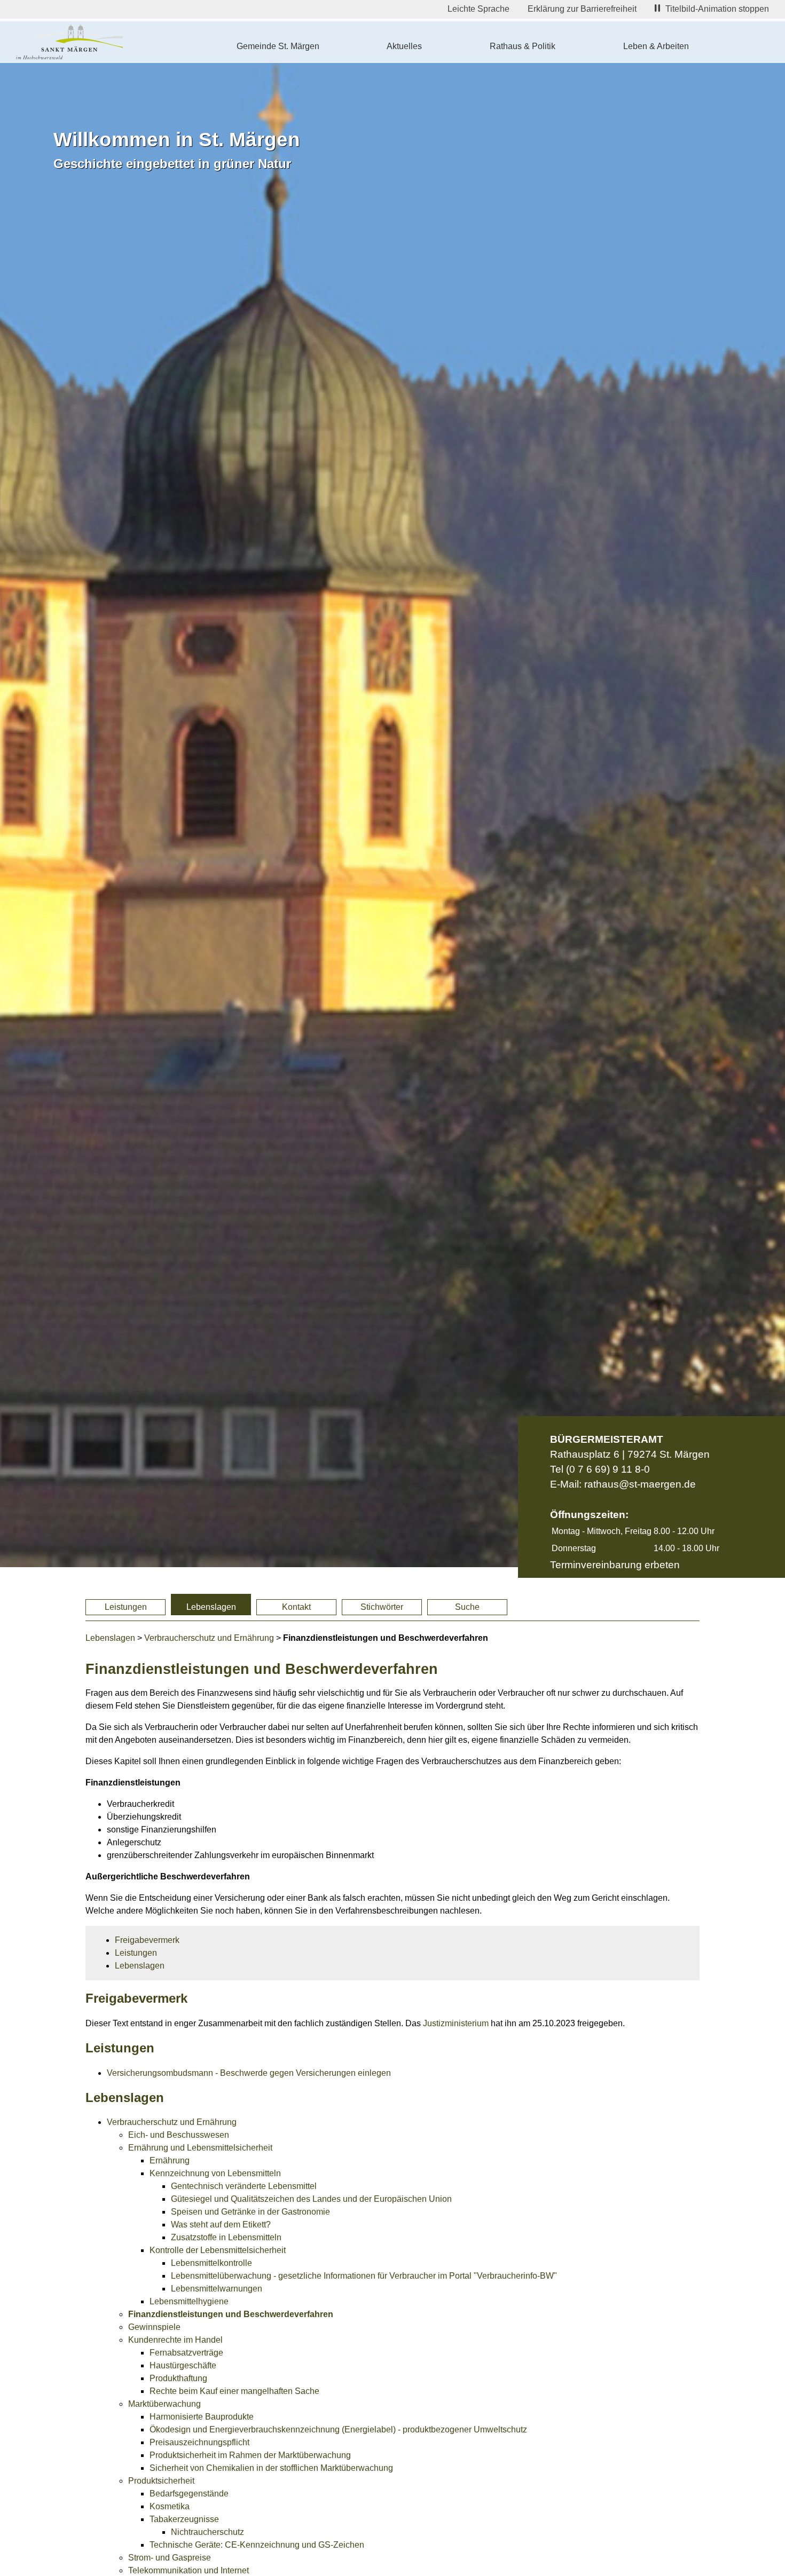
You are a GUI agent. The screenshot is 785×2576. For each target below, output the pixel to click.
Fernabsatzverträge (186, 2353)
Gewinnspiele (154, 2327)
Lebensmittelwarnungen (217, 2289)
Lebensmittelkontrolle (211, 2263)
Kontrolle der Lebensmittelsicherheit (218, 2250)
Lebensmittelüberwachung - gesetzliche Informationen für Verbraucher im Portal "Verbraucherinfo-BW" (364, 2276)
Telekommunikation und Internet (189, 2570)
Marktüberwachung (164, 2404)
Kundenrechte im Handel (175, 2340)
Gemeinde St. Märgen (278, 46)
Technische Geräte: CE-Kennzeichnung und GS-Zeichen (257, 2545)
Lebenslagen (211, 1607)
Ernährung (170, 2160)
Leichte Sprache (478, 9)
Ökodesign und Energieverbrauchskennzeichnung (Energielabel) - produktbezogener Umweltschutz (338, 2429)
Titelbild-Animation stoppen (717, 9)
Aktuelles (404, 46)
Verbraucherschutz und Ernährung (209, 1638)
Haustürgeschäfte (183, 2365)
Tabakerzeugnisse (184, 2519)
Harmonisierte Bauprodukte (202, 2417)
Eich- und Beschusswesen (179, 2135)
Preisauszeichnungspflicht (199, 2442)
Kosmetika (170, 2506)
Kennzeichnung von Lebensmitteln (215, 2173)
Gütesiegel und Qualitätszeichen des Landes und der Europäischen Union (311, 2199)
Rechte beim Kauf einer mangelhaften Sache (234, 2391)
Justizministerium (456, 2023)
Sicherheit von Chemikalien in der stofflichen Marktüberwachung (271, 2468)
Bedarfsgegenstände (189, 2494)
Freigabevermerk (147, 1940)
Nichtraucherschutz (207, 2532)
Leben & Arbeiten (656, 46)
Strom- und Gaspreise (170, 2558)
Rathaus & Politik (523, 46)
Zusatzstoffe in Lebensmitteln (226, 2237)
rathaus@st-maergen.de (640, 1484)
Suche (467, 1607)
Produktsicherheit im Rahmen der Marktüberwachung (250, 2455)
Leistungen (126, 1607)
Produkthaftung (178, 2378)
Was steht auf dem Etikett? (221, 2225)
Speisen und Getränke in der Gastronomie (250, 2212)
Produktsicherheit (161, 2481)
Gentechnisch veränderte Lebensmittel (244, 2186)
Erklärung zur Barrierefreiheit (582, 9)
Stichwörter (382, 1607)
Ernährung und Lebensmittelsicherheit (200, 2148)
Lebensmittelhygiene (189, 2301)
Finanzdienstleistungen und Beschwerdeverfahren (231, 2314)
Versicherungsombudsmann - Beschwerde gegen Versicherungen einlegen (249, 2073)
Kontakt (296, 1607)
